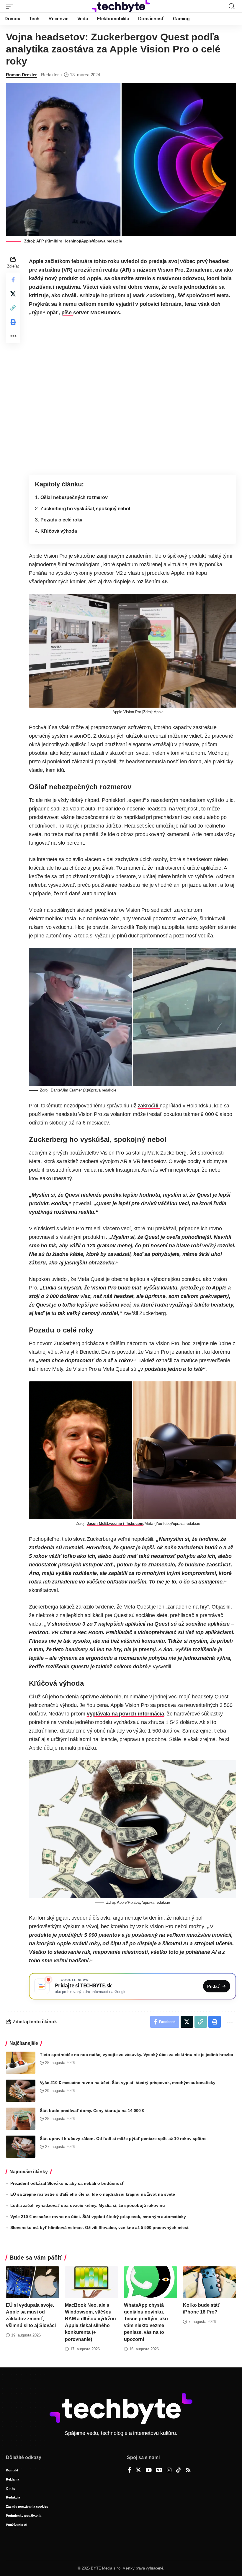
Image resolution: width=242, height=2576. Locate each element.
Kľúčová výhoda (59, 531)
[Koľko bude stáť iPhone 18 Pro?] (210, 2282)
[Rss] (188, 2471)
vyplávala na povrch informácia (126, 1714)
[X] (138, 2471)
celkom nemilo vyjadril (106, 304)
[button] (11, 6)
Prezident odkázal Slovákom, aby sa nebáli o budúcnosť (67, 2183)
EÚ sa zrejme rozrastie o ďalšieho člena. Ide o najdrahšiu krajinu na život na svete (93, 2194)
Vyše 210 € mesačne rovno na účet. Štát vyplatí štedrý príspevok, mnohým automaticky (128, 2083)
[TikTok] (179, 2471)
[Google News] (159, 2471)
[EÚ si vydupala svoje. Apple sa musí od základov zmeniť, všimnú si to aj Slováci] (32, 2282)
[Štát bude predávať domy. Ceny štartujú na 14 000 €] (21, 2119)
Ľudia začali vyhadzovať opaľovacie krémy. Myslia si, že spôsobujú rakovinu (88, 2205)
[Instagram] (169, 2471)
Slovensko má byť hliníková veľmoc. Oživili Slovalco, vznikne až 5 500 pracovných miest (99, 2227)
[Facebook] (129, 2471)
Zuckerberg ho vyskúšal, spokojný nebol (85, 508)
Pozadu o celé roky (61, 520)
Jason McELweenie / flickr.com (115, 1524)
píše (67, 313)
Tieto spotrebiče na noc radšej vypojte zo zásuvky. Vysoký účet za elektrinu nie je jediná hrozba (136, 2055)
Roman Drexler (21, 75)
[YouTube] (149, 2471)
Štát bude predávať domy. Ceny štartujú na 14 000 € (92, 2111)
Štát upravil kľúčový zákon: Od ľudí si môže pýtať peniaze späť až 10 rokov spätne (123, 2139)
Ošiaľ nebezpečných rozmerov (74, 497)
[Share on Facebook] (13, 280)
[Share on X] (13, 294)
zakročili (149, 1106)
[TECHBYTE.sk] (121, 6)
